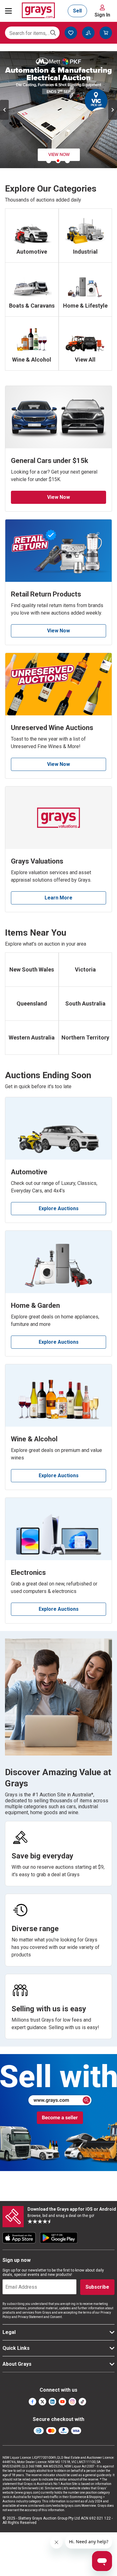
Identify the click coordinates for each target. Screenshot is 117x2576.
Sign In (102, 15)
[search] (53, 33)
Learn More (58, 898)
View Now (58, 497)
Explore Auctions (59, 1208)
